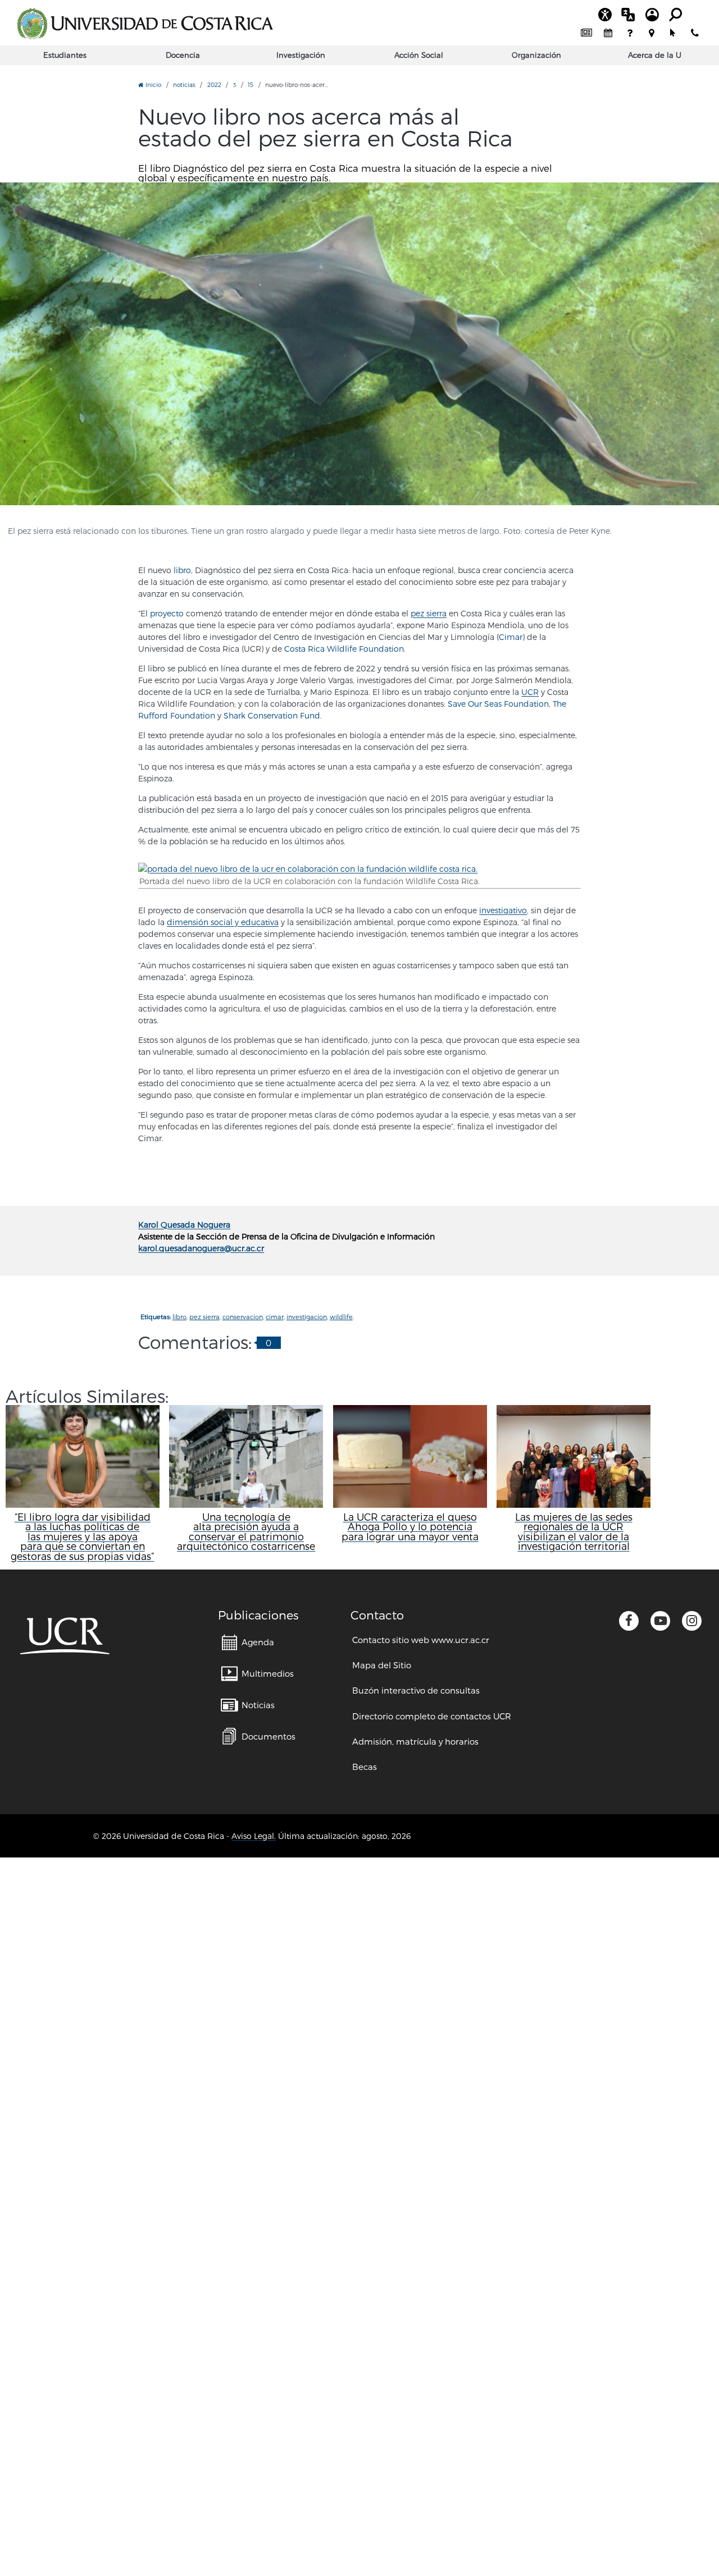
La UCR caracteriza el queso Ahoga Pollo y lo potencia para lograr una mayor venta (410, 1527)
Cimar (511, 637)
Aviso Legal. (254, 1836)
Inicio (153, 84)
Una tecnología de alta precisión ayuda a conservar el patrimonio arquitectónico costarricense (246, 1531)
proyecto (167, 613)
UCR (530, 692)
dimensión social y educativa (223, 922)
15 (251, 84)
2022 (214, 84)
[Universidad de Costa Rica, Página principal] (145, 24)
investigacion (307, 1317)
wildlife (341, 1317)
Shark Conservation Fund (272, 715)
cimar (275, 1317)
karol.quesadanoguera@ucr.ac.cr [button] (201, 1248)
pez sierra (429, 613)
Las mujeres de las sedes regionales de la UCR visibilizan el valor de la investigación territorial (574, 1531)
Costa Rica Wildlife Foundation (344, 649)
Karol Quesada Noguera (184, 1225)
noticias (184, 84)
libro (182, 570)
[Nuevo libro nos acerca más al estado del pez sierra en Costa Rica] (359, 344)
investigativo (503, 910)
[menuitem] (587, 34)
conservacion (243, 1317)
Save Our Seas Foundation (498, 704)
